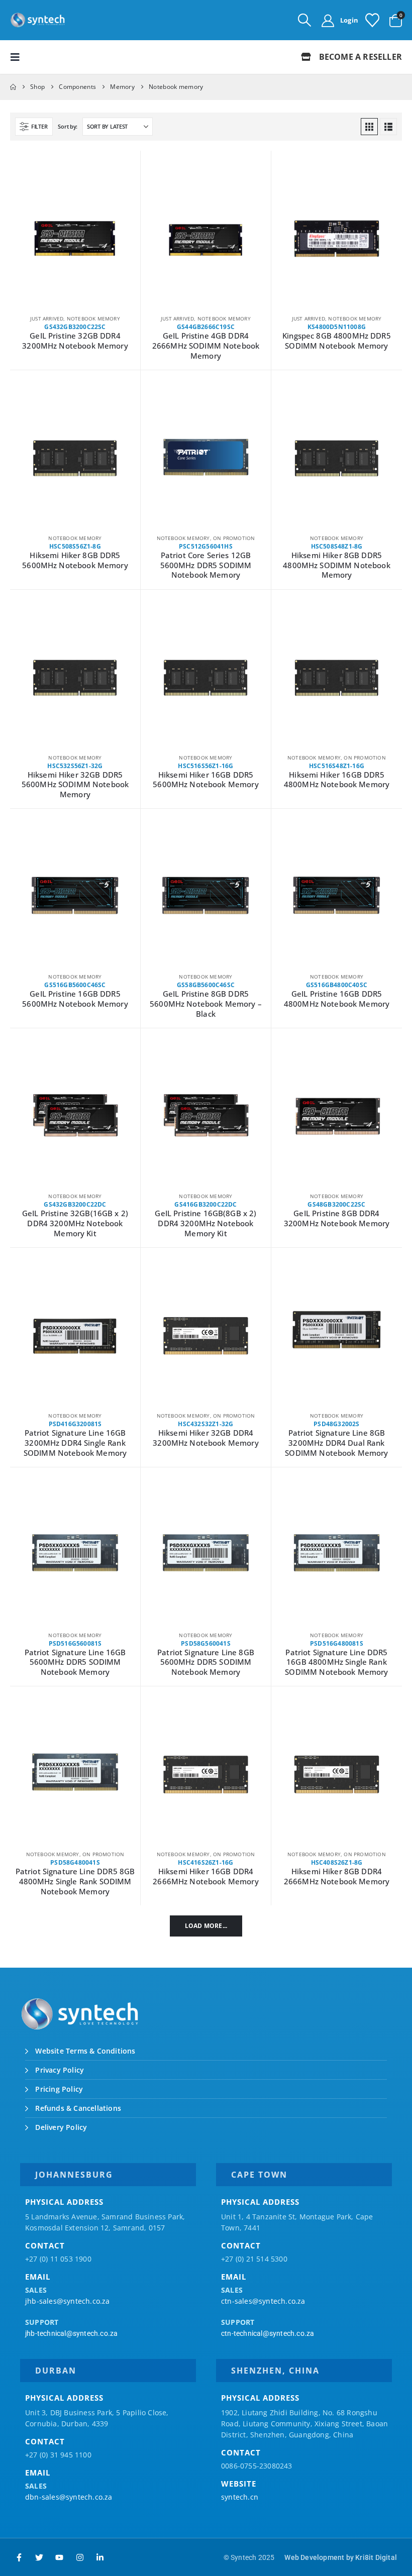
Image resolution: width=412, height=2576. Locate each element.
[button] (304, 20)
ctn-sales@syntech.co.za (263, 2301)
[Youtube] (59, 2557)
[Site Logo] (38, 20)
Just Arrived (47, 318)
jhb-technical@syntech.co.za (71, 2333)
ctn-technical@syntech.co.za (268, 2333)
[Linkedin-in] (100, 2557)
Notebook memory (93, 318)
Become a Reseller (359, 57)
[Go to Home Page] (13, 87)
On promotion (234, 538)
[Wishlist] (372, 20)
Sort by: (68, 126)
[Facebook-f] (19, 2557)
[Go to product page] (75, 239)
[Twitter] (39, 2557)
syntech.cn (240, 2497)
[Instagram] (80, 2557)
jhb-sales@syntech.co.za (68, 2301)
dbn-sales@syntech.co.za (69, 2497)
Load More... (206, 1926)
